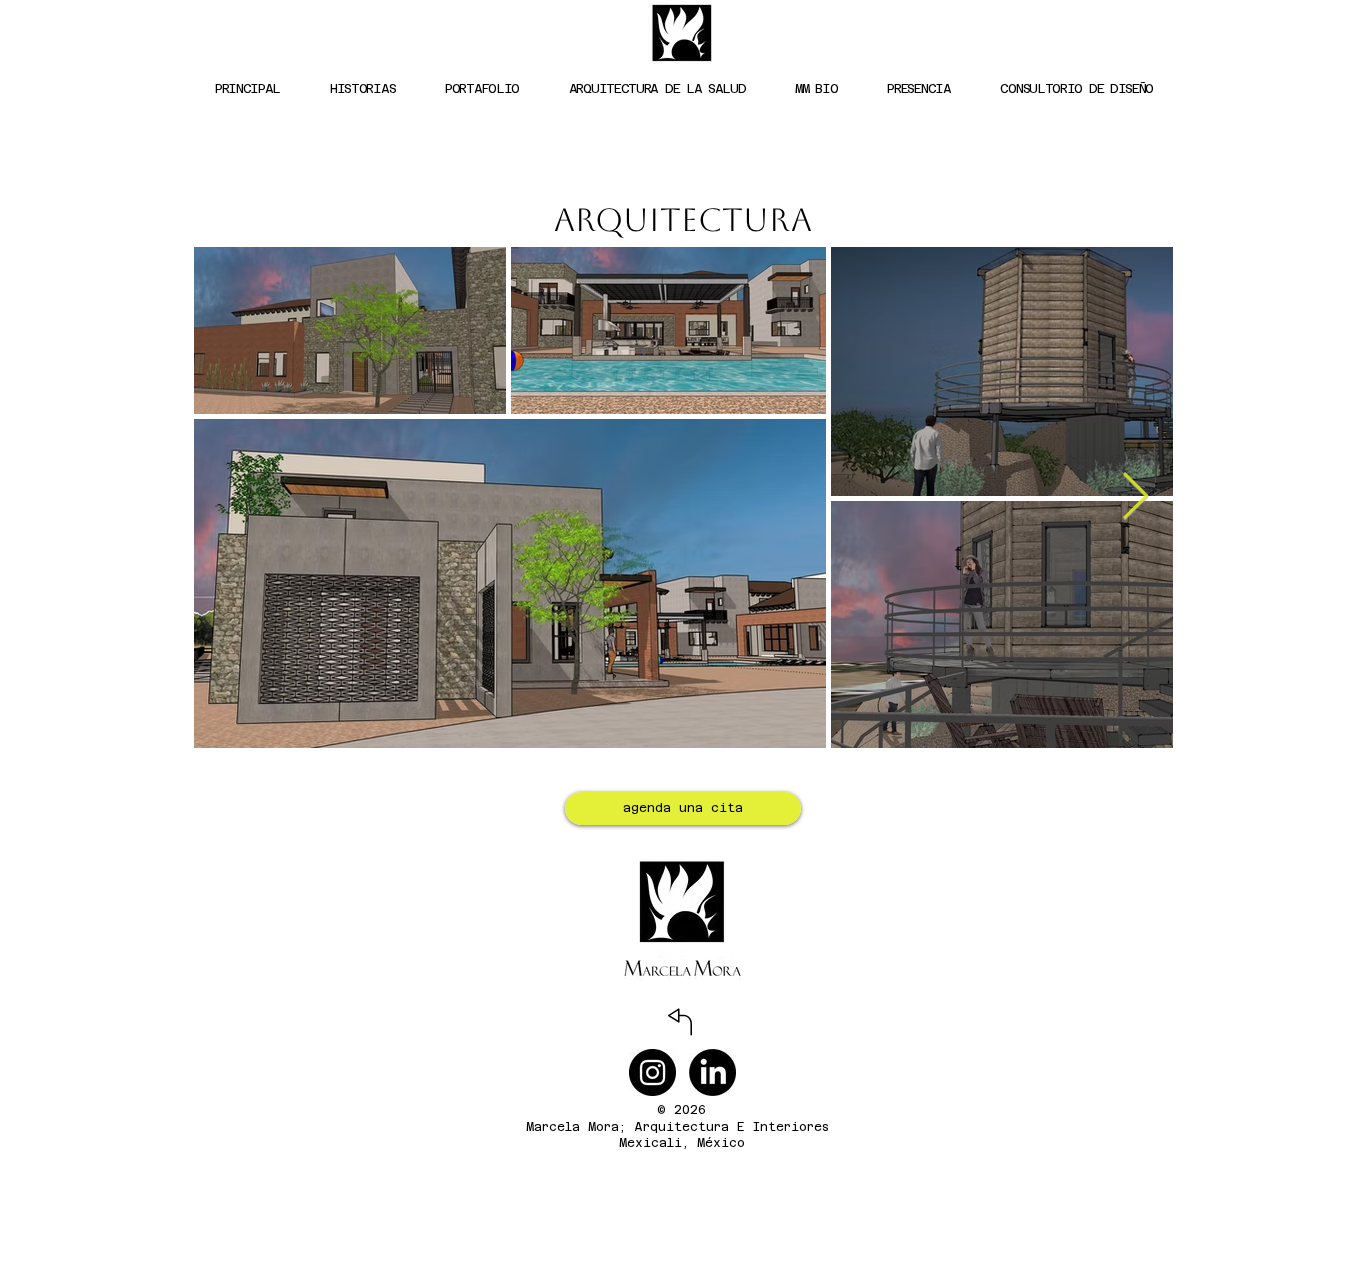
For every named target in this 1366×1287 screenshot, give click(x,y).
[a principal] (679, 1022)
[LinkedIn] (712, 1072)
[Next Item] (1135, 497)
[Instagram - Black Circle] (652, 1072)
